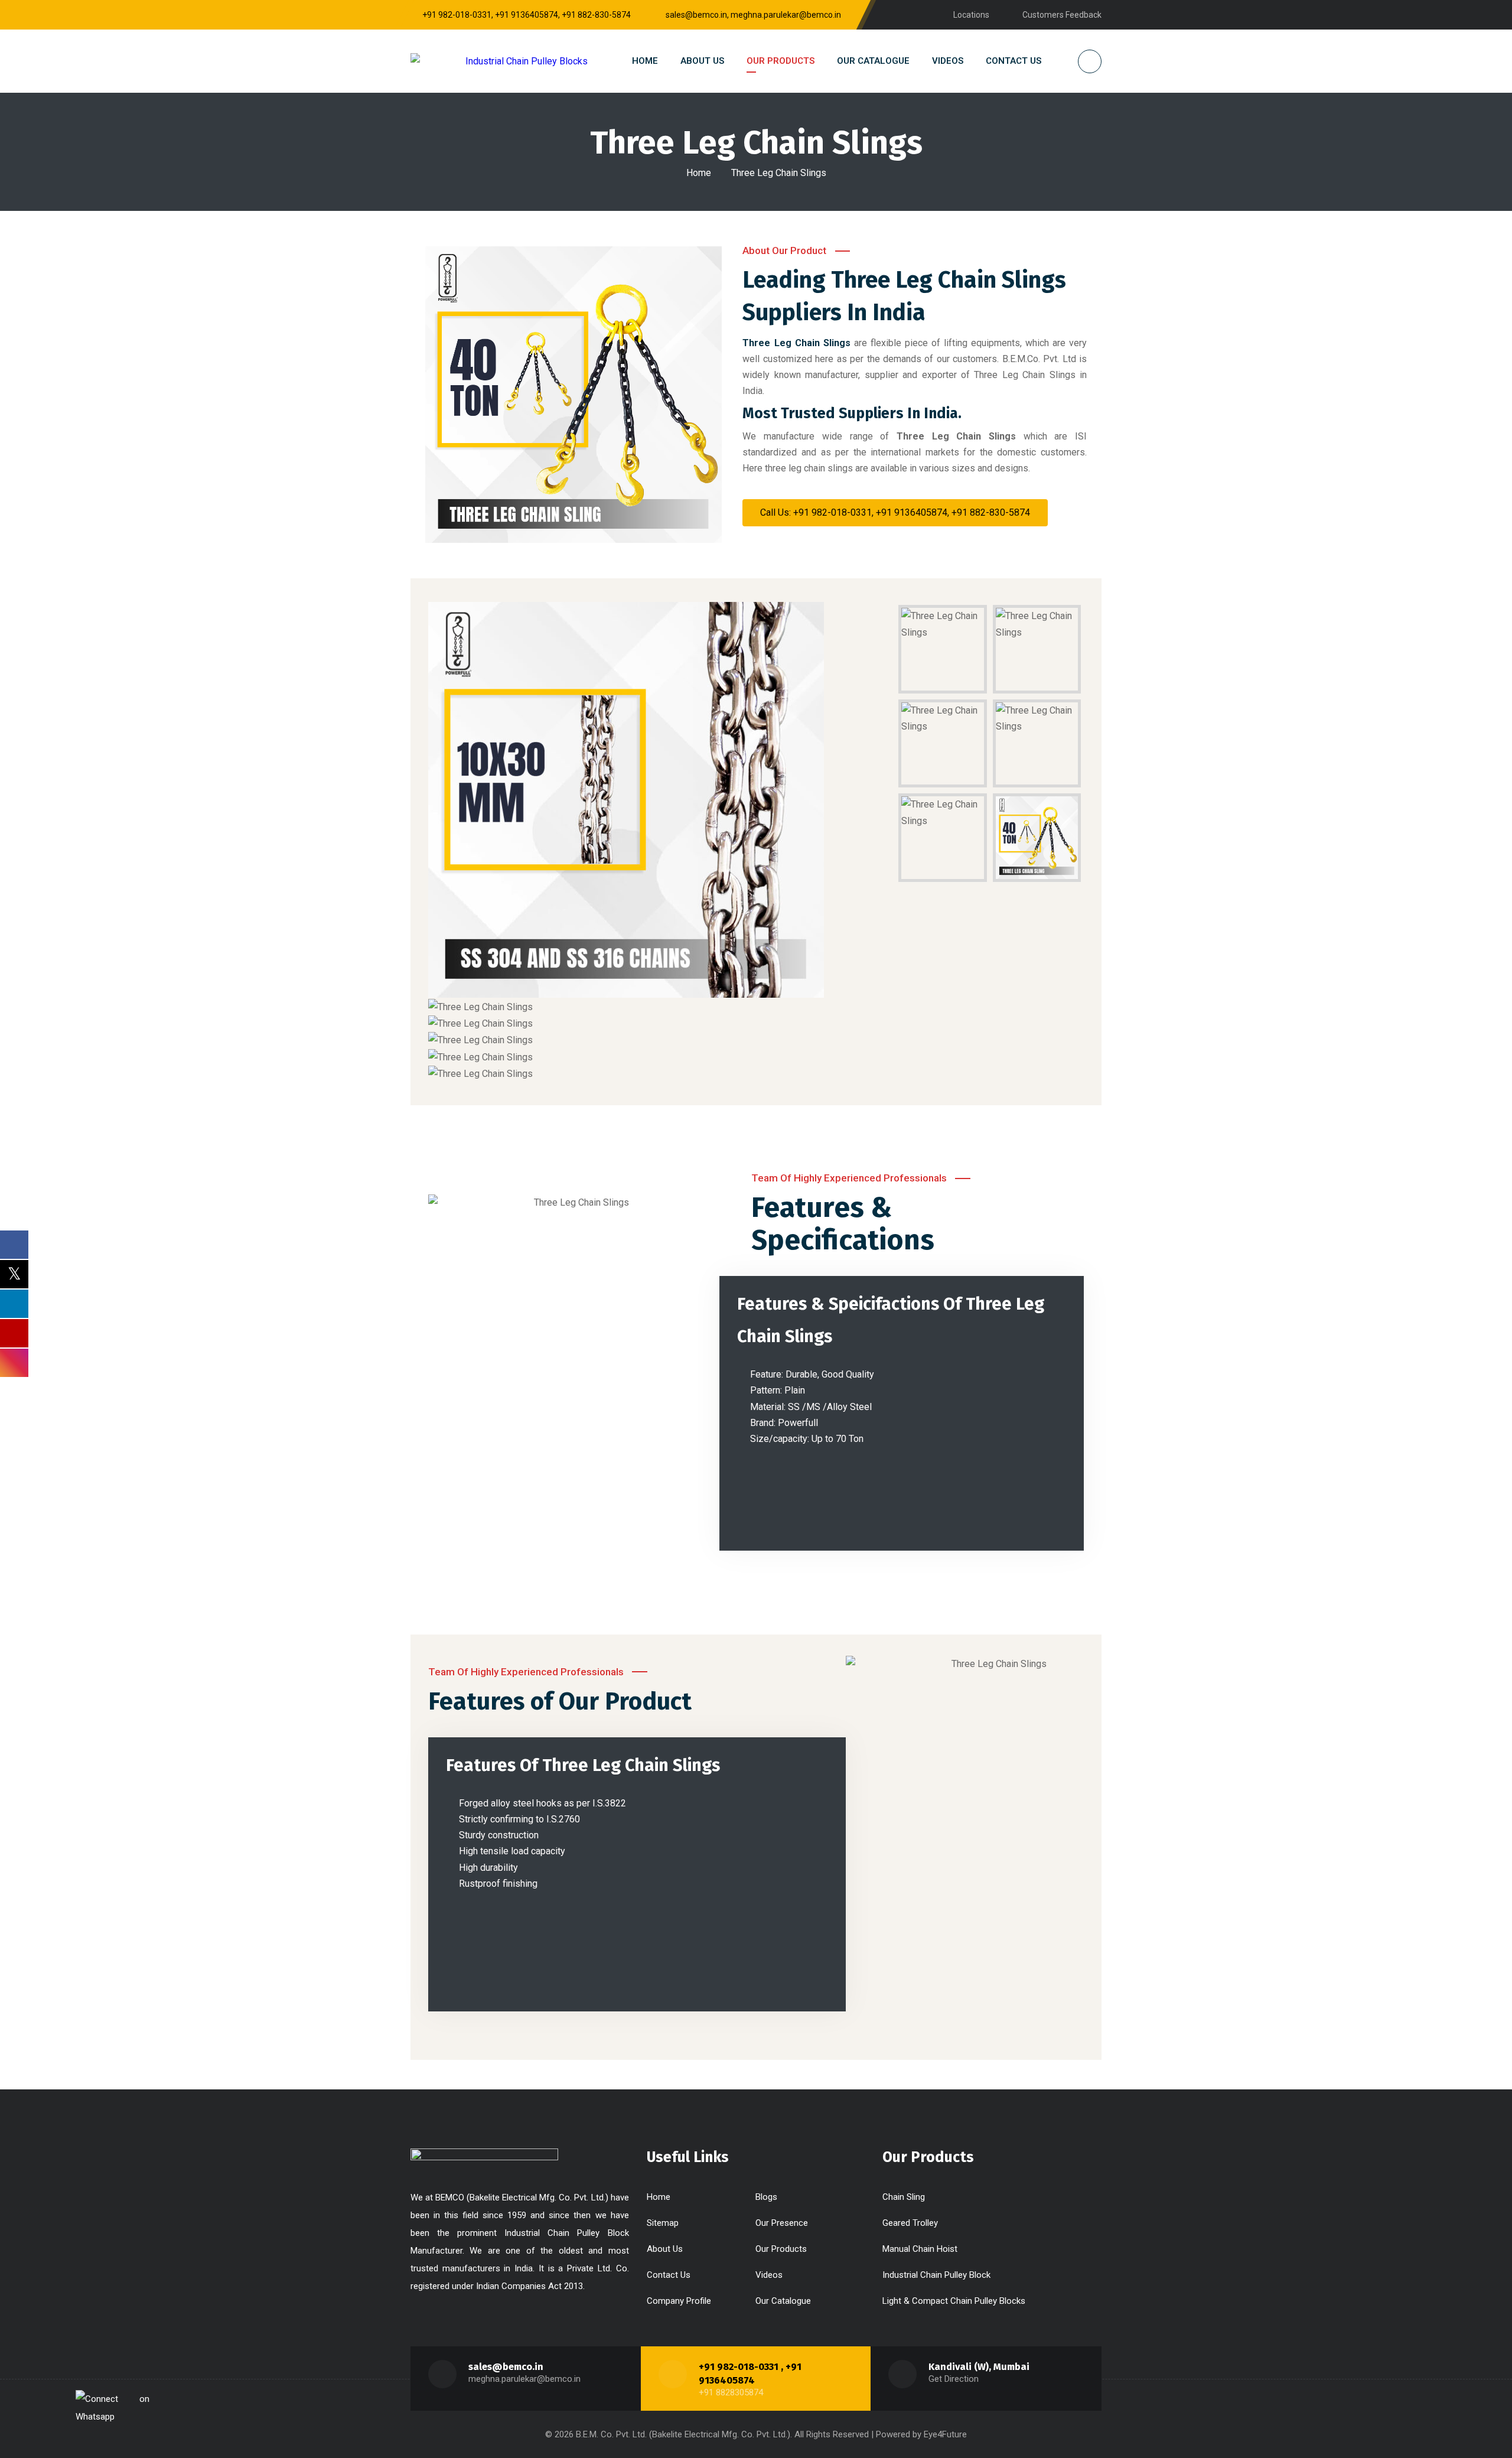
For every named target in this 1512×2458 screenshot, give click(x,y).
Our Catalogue (783, 2301)
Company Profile (679, 2301)
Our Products (781, 2249)
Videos (769, 2275)
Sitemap (663, 2223)
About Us (665, 2249)
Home (699, 173)
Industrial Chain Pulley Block (936, 2275)
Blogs (766, 2197)
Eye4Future (945, 2434)
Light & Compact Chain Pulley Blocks (954, 2301)
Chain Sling (904, 2197)
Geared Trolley (910, 2223)
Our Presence (782, 2223)
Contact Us (669, 2275)
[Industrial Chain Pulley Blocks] (499, 61)
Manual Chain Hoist (920, 2249)
